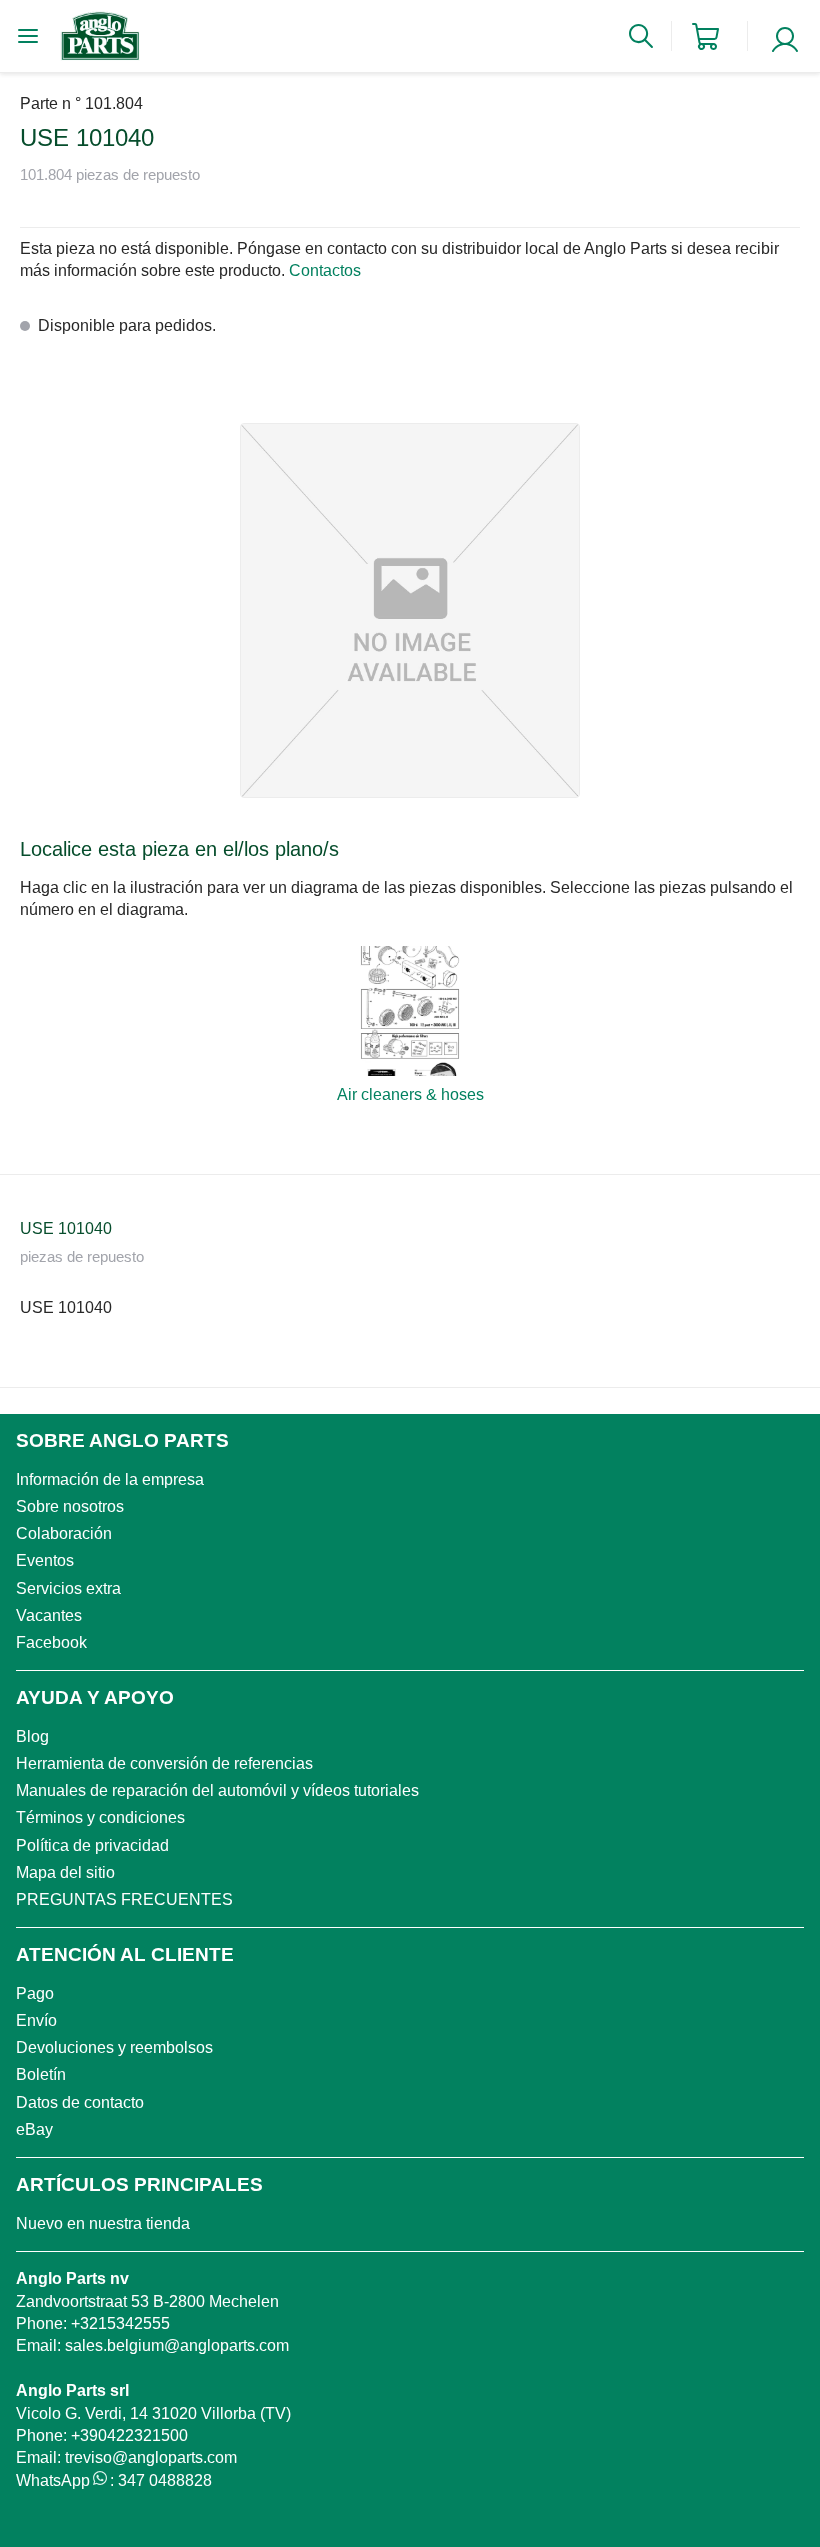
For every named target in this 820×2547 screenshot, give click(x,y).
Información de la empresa (110, 1479)
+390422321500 (129, 2435)
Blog (32, 1736)
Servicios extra (68, 1588)
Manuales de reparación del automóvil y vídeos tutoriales (217, 1790)
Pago (35, 1993)
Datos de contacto (80, 2102)
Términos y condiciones (100, 1817)
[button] (410, 610)
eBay (34, 2129)
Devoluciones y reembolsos (114, 2047)
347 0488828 (165, 2480)
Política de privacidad (92, 1845)
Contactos (325, 270)
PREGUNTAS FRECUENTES (124, 1899)
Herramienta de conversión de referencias (164, 1763)
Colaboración (64, 1533)
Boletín (41, 2074)
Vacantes (49, 1615)
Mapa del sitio (65, 1872)
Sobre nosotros (70, 1506)
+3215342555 (120, 2323)
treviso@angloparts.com (151, 2457)
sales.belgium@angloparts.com (177, 2345)
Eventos (45, 1560)
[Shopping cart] (705, 36)
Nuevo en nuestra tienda (103, 2223)
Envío (36, 2020)
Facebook (51, 1642)
